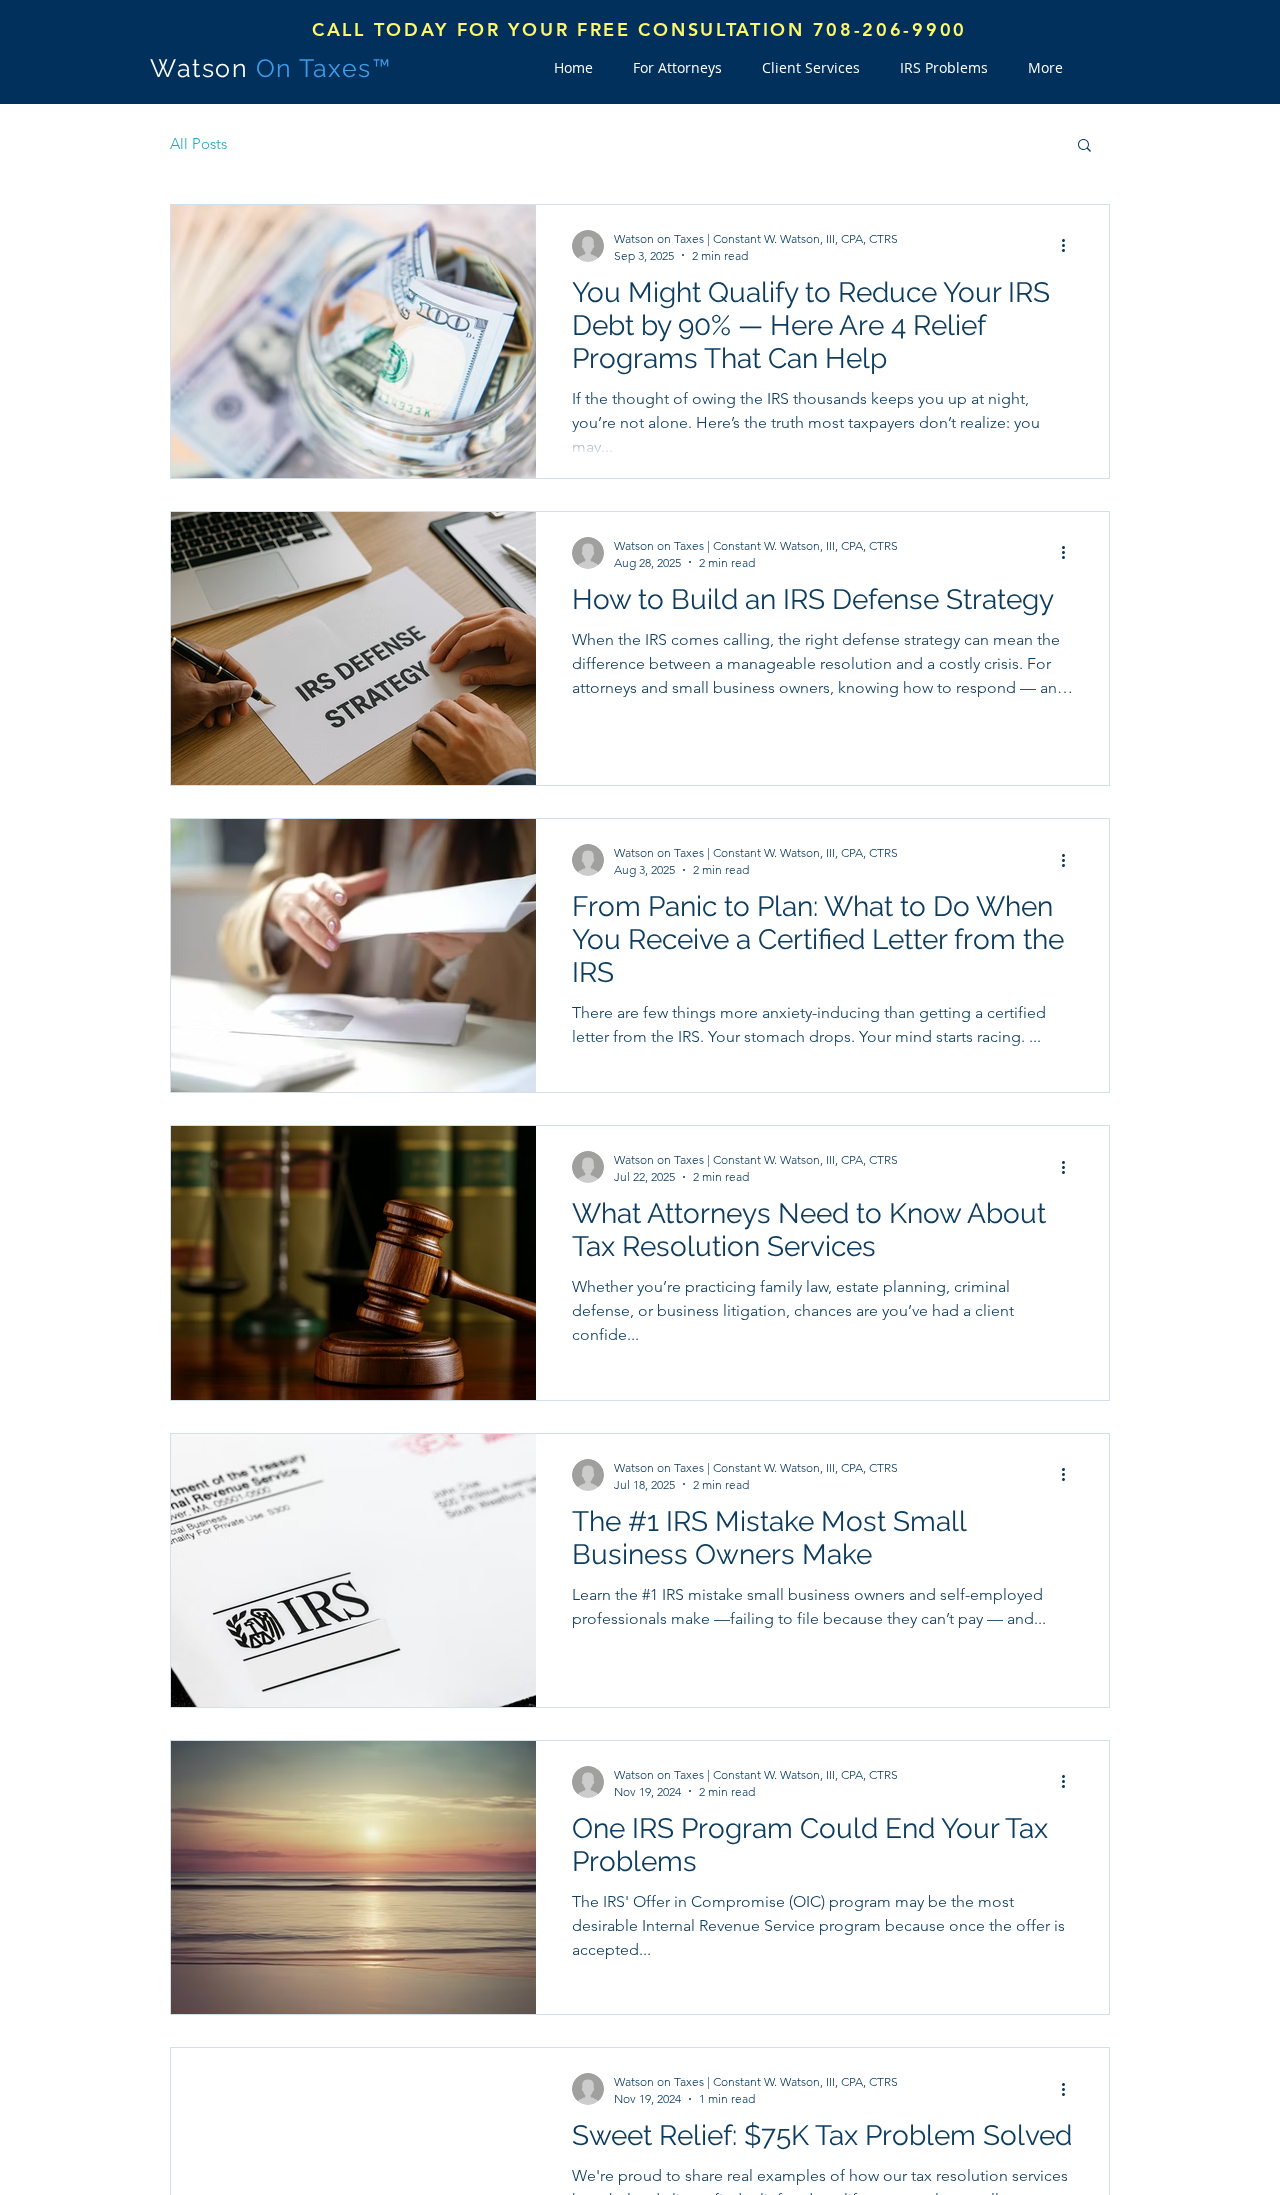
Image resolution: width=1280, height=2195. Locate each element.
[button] (1084, 146)
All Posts (198, 143)
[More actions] (1070, 246)
